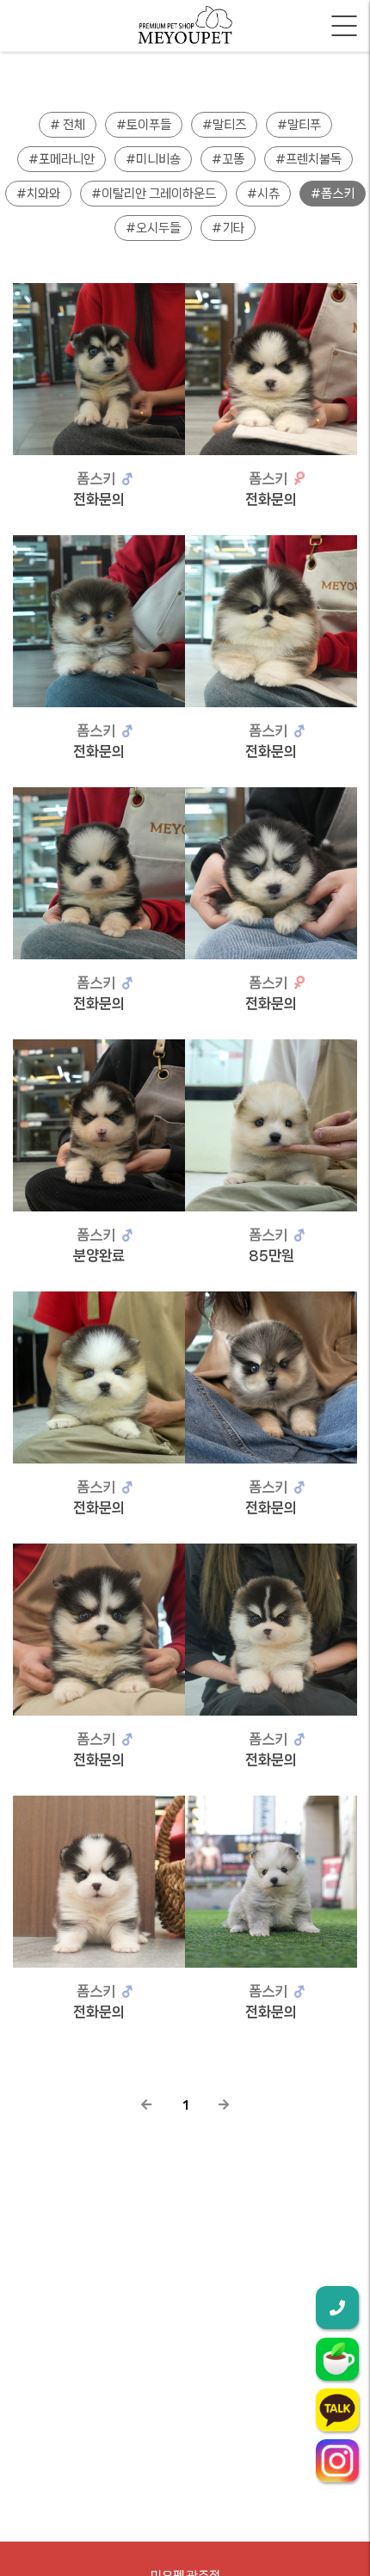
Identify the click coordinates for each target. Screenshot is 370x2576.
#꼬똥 (228, 159)
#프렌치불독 (308, 159)
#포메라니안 (62, 159)
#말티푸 (299, 125)
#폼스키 (333, 194)
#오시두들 (153, 228)
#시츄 (263, 194)
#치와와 (38, 194)
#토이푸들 (144, 125)
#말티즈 (224, 125)
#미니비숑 (153, 159)
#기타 (228, 228)
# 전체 (68, 125)
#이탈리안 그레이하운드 (154, 194)
